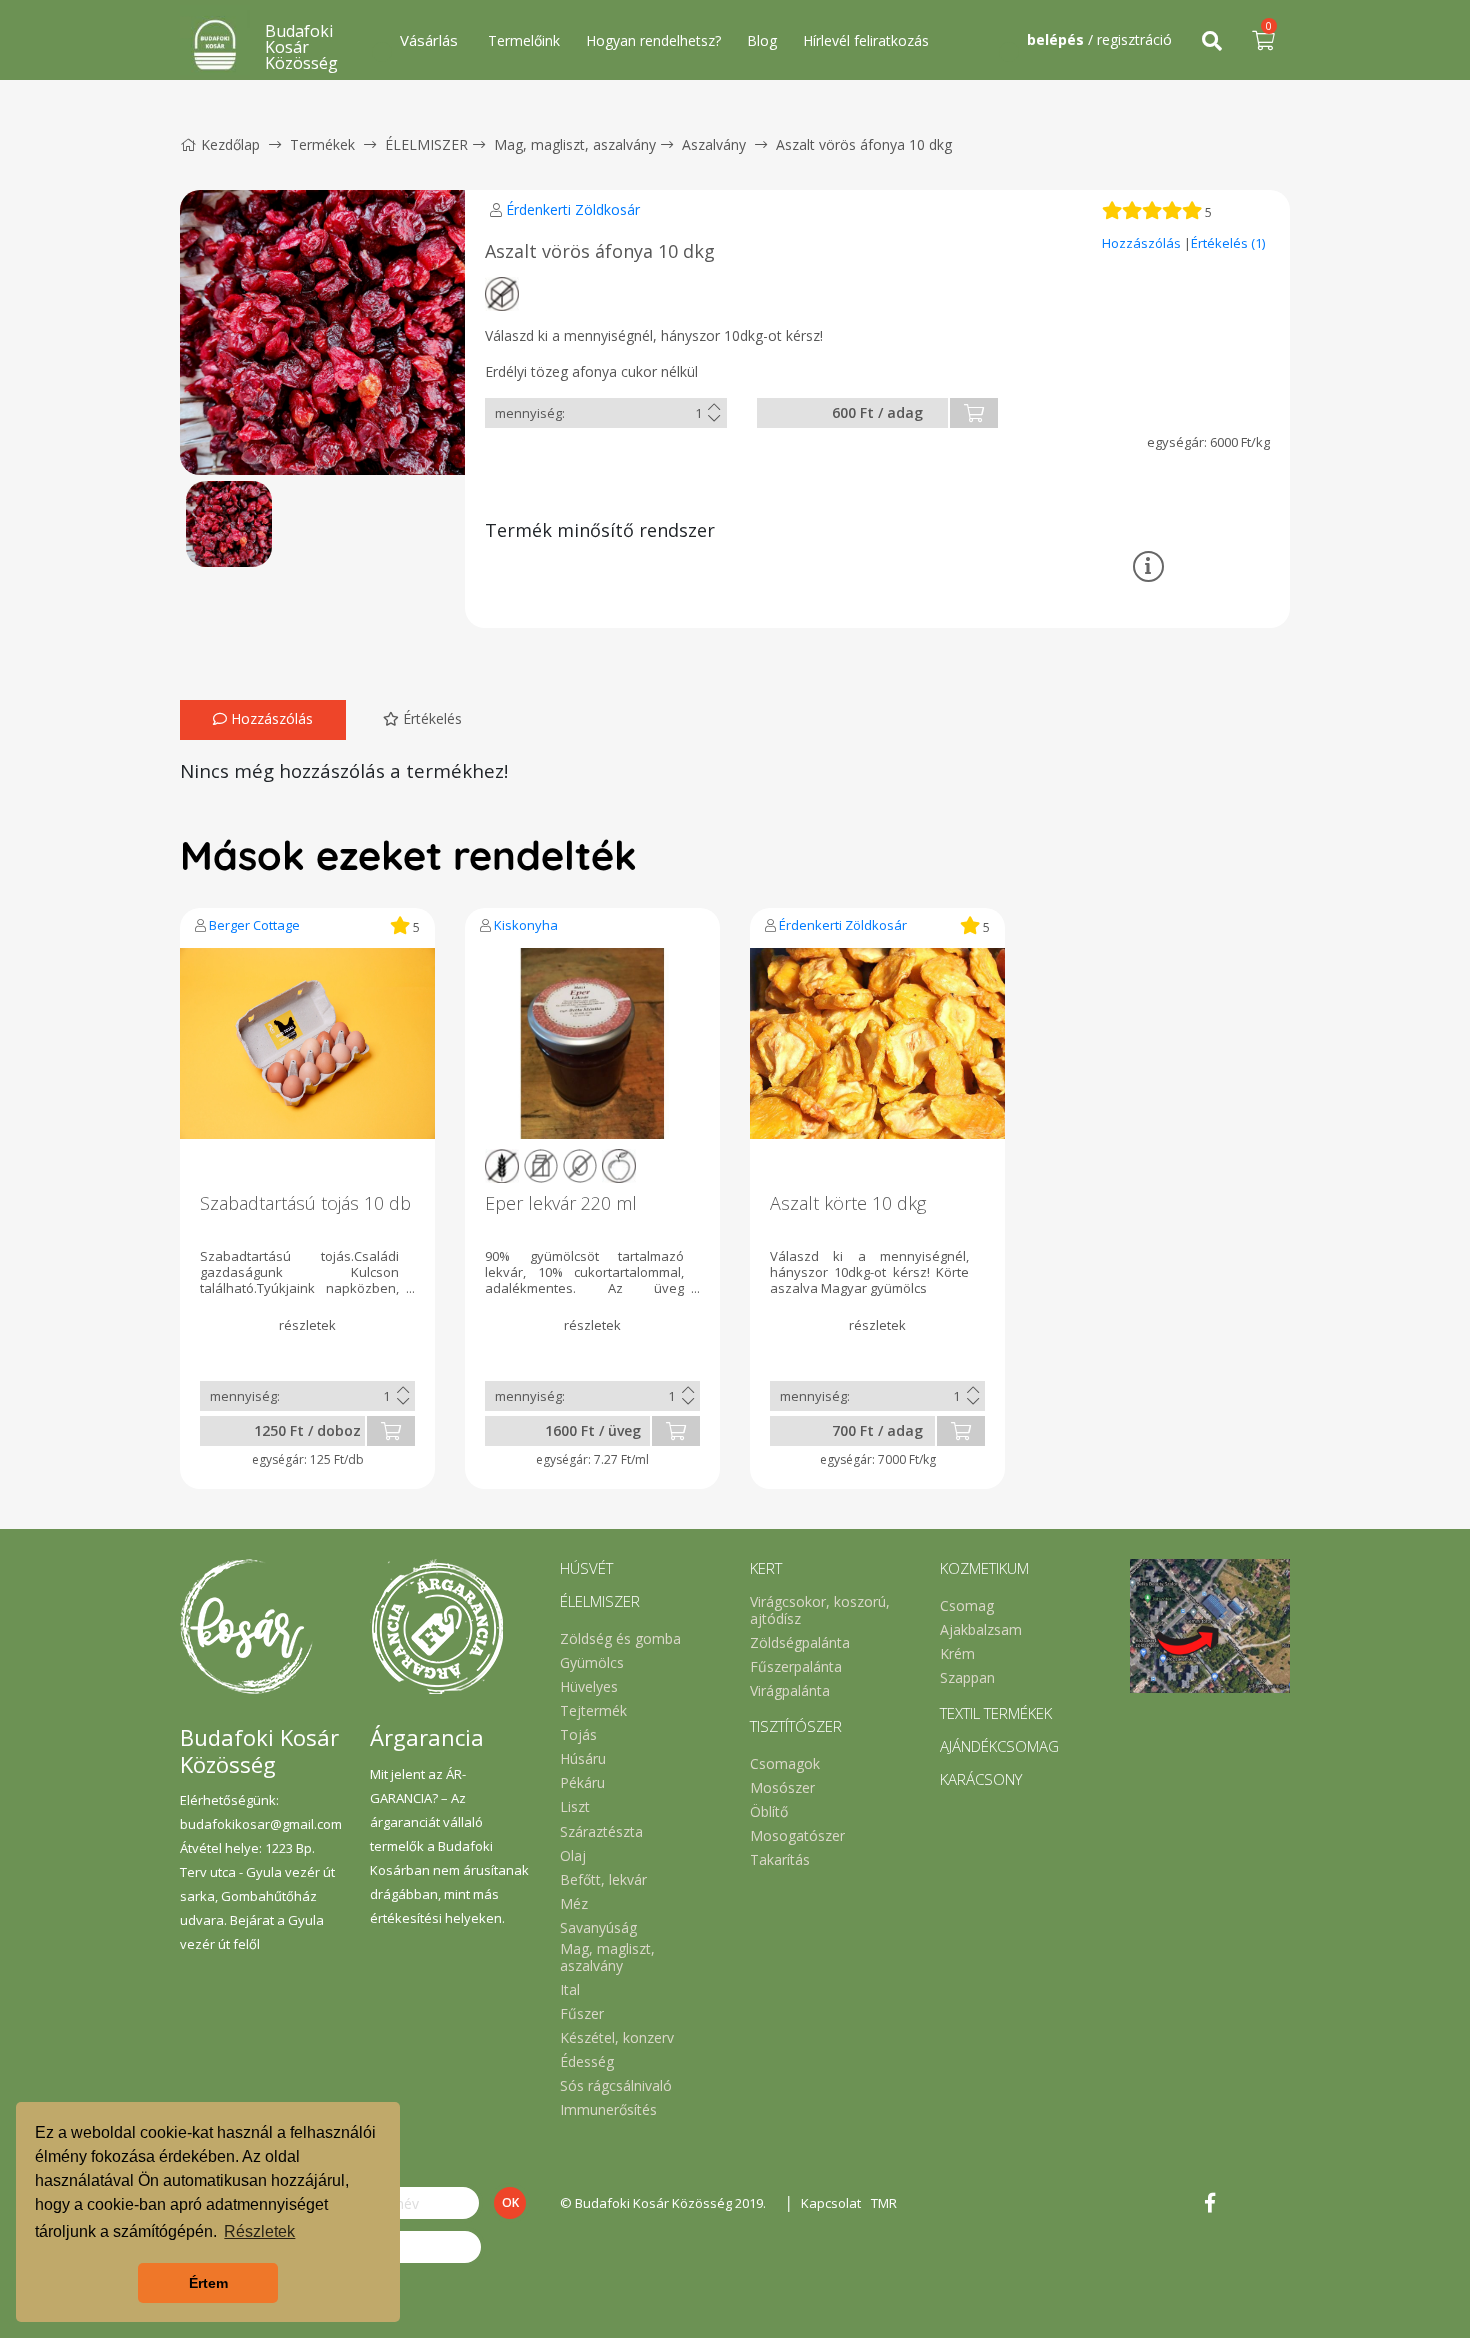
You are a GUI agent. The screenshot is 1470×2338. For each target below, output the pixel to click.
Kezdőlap (230, 144)
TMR (884, 2203)
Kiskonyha (526, 925)
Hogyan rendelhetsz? (653, 40)
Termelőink (524, 40)
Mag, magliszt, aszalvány (575, 144)
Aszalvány (714, 144)
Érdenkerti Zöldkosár (573, 209)
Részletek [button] (259, 2231)
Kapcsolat (831, 2203)
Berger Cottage (254, 925)
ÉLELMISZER (426, 144)
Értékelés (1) (1228, 243)
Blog (762, 40)
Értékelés (430, 718)
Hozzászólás (1143, 243)
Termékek (322, 144)
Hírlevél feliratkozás (866, 40)
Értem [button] (208, 2283)
